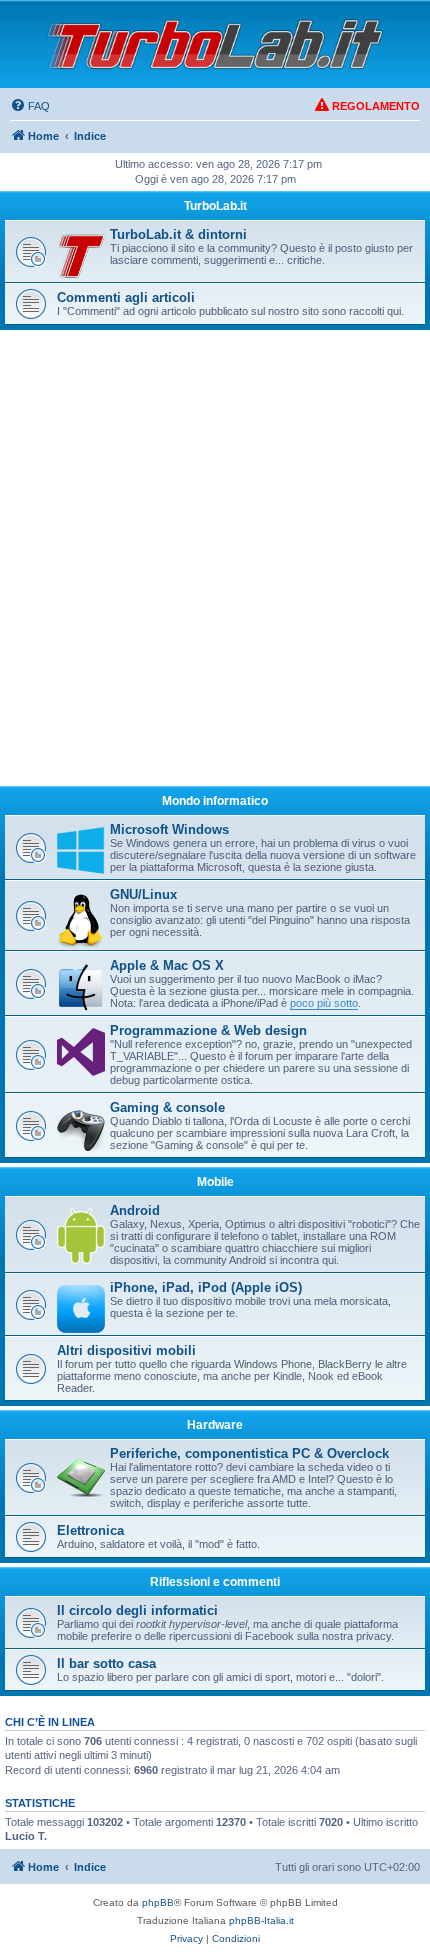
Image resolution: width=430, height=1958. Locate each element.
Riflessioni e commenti (215, 1582)
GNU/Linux (143, 894)
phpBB (158, 1902)
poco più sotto (324, 1003)
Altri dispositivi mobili (126, 1350)
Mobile (215, 1182)
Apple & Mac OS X (167, 965)
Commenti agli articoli (126, 297)
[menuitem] (30, 106)
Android (135, 1210)
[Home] (215, 44)
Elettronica (90, 1530)
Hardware (215, 1425)
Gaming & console (167, 1107)
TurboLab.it (215, 206)
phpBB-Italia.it (261, 1920)
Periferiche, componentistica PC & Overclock (249, 1453)
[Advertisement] (215, 567)
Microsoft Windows (169, 829)
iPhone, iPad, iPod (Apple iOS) (206, 1287)
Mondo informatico (215, 801)
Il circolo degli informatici (137, 1610)
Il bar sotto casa (106, 1663)
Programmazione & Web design (208, 1030)
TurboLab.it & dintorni (178, 234)
